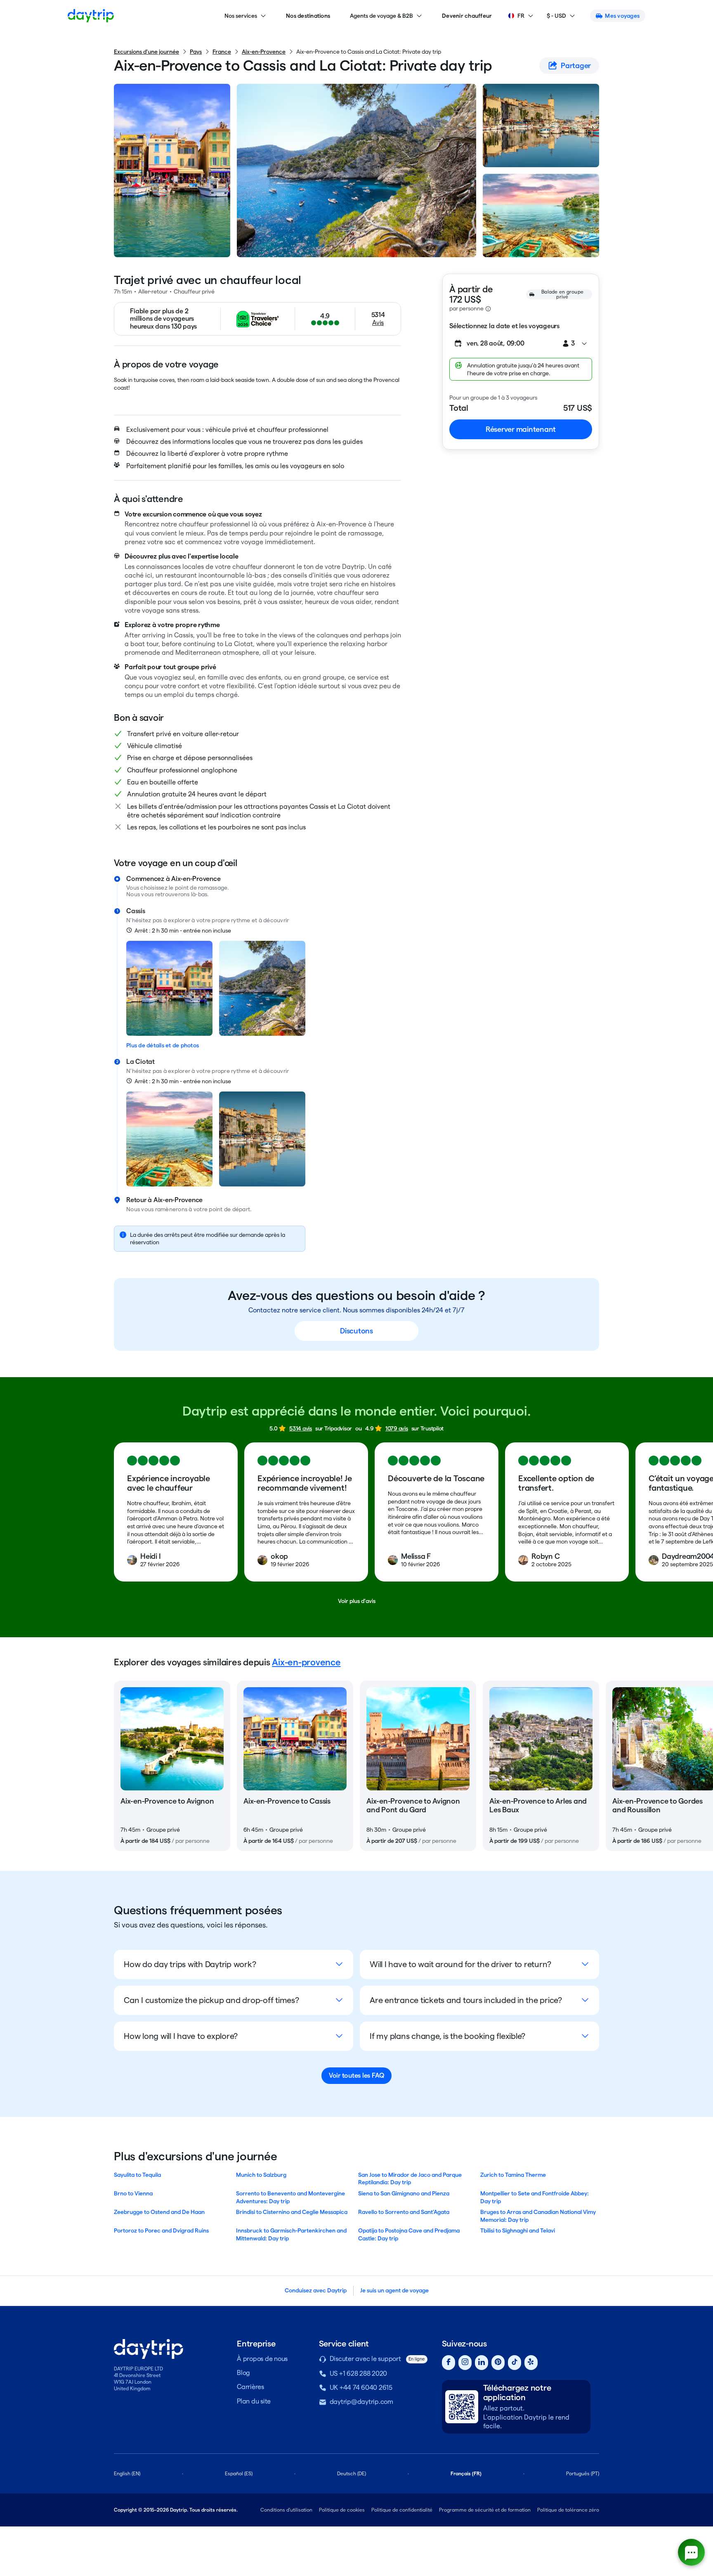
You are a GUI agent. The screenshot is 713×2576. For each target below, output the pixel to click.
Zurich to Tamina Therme (513, 2175)
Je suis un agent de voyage (394, 2290)
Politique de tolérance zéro (568, 2510)
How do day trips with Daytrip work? (190, 1964)
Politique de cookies (342, 2510)
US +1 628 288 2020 (359, 2374)
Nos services (241, 16)
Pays (196, 52)
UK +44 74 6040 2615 (361, 2388)
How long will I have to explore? (181, 2036)
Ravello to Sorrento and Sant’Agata (404, 2212)
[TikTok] (515, 2363)
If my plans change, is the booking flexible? (447, 2036)
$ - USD (556, 16)
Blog (243, 2373)
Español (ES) (239, 2473)
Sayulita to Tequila (137, 2175)
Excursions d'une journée (146, 52)
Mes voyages (622, 16)
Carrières (250, 2387)
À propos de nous (262, 2359)
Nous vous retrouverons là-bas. (168, 894)
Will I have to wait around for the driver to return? (460, 1964)
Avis (378, 323)
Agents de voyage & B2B (381, 16)
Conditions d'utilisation (286, 2510)
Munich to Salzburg (261, 2175)
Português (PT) (583, 2473)
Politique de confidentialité (402, 2510)
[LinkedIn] (482, 2363)
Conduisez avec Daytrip (316, 2290)
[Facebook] (449, 2363)
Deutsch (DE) (352, 2473)
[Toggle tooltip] (488, 309)
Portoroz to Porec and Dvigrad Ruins (161, 2230)
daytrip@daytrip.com (361, 2402)
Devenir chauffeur (467, 16)
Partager (576, 65)
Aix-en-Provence (264, 52)
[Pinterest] (498, 2363)
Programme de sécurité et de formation (485, 2510)
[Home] (91, 16)
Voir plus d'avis (357, 1601)
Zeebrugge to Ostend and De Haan (159, 2212)
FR (521, 16)
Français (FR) (466, 2473)
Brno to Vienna (133, 2193)
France (222, 52)
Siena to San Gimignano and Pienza (404, 2193)
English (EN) (127, 2473)
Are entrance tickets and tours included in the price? (466, 2000)
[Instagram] (465, 2363)
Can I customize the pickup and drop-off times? (211, 2000)
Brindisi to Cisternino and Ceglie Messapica (292, 2212)
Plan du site (254, 2401)
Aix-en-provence (306, 1662)
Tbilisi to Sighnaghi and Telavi (518, 2230)
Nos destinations (308, 16)
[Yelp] (531, 2363)
